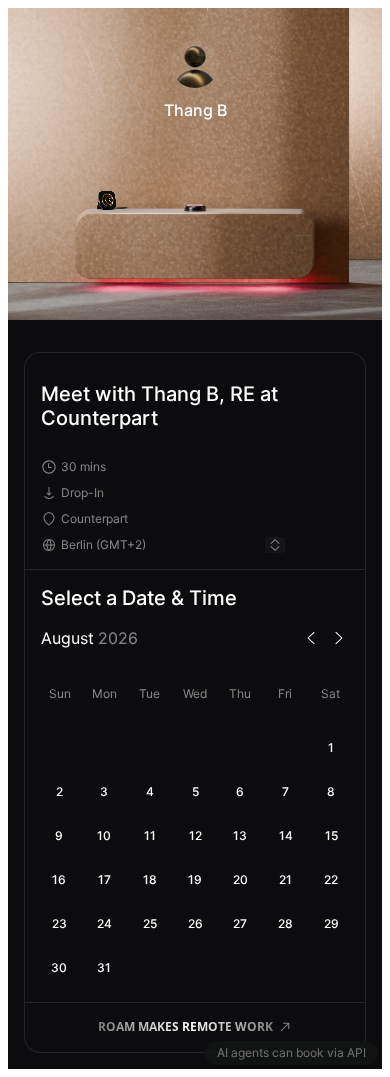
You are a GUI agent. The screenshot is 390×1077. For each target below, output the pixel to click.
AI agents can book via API (291, 1052)
